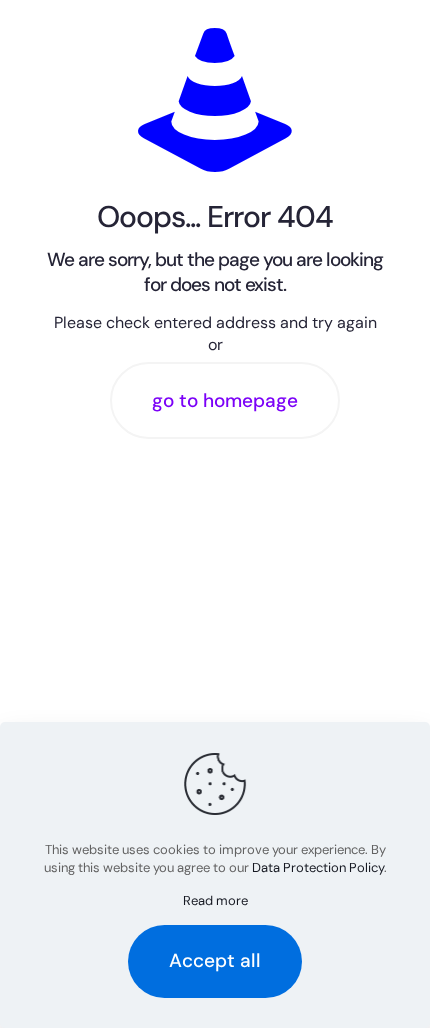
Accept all (215, 960)
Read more (215, 900)
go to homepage (225, 400)
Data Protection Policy (318, 867)
